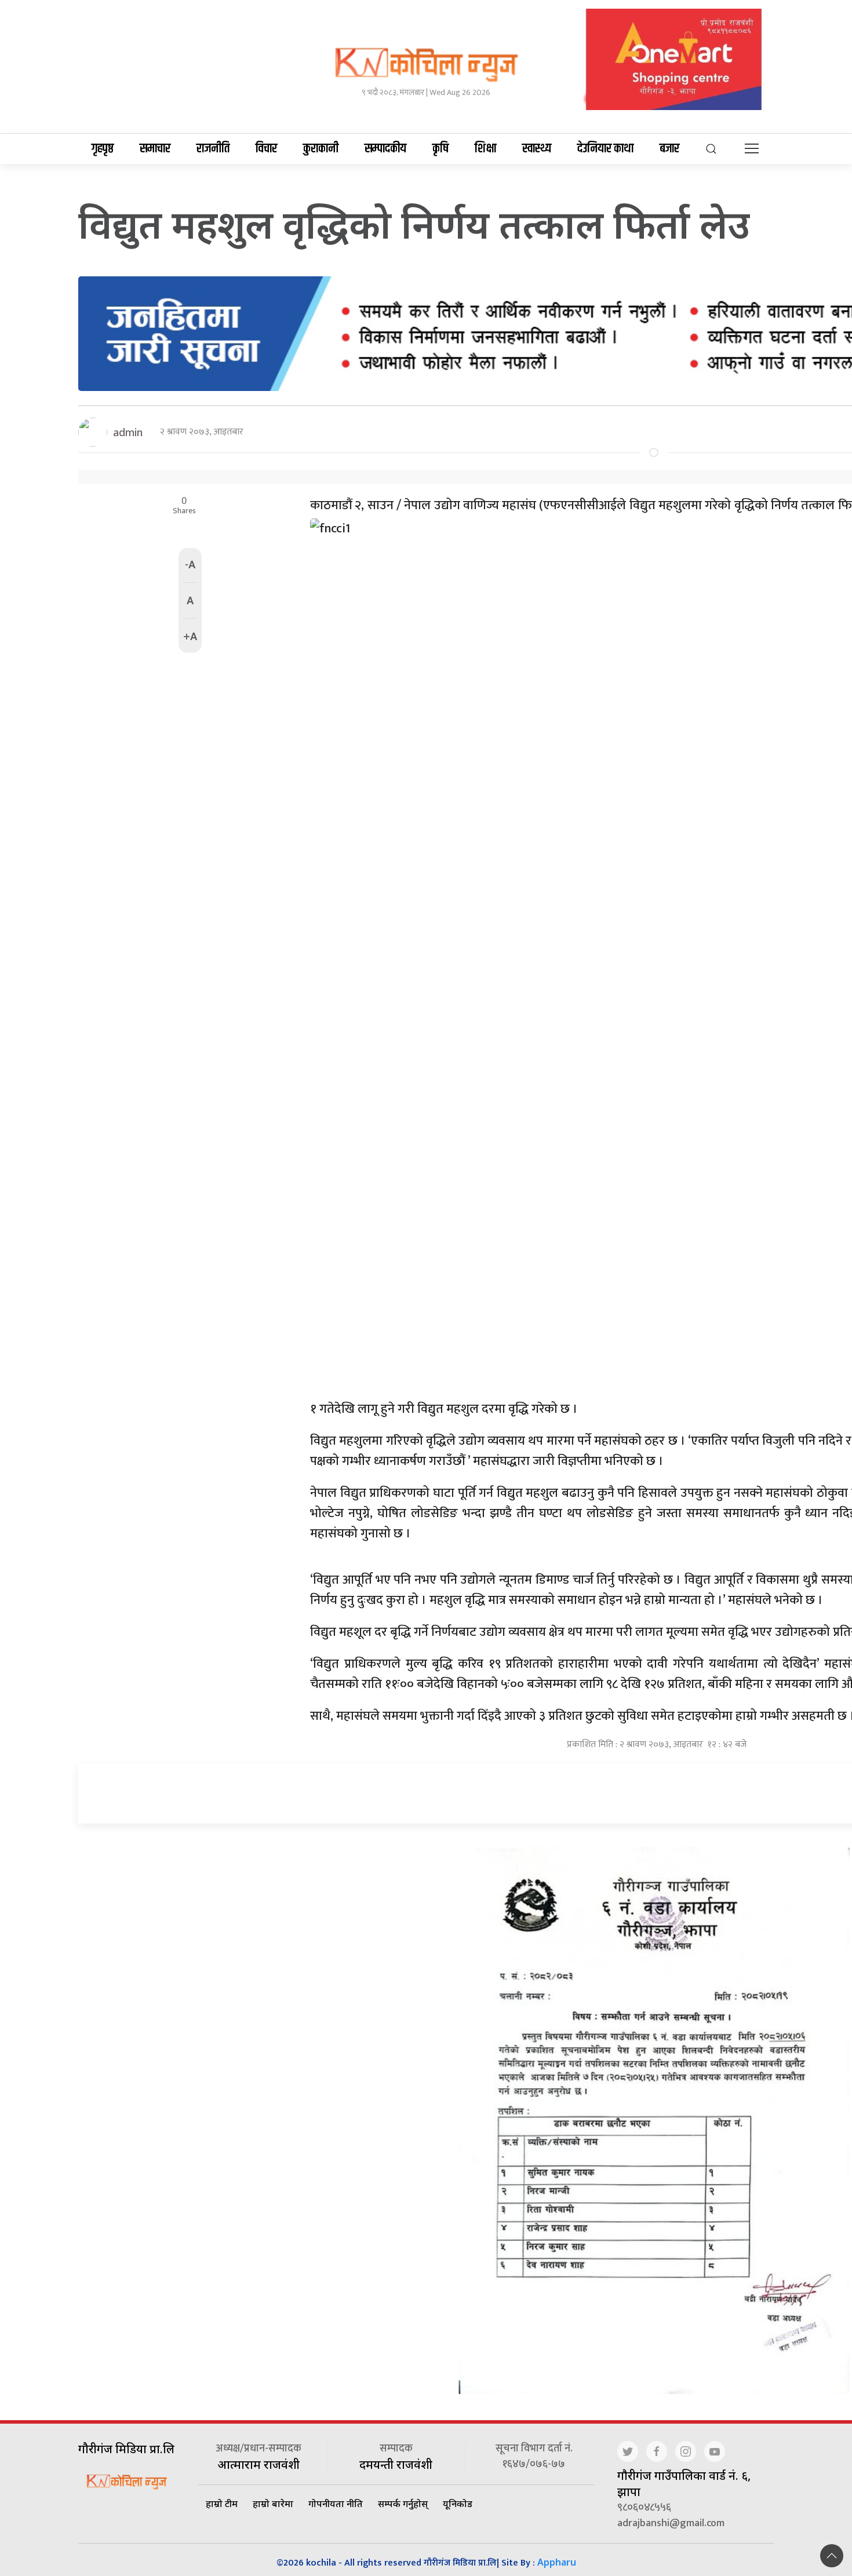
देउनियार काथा (605, 149)
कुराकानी (321, 149)
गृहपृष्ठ (103, 149)
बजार (669, 149)
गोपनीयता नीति (336, 2504)
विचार (266, 149)
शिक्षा (485, 149)
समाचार (155, 149)
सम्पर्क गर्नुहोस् (403, 2504)
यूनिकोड (458, 2504)
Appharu (557, 2562)
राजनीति (213, 149)
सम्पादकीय (385, 149)
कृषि (440, 149)
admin (128, 432)
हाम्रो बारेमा (273, 2504)
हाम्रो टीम (222, 2504)
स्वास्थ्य (537, 149)
